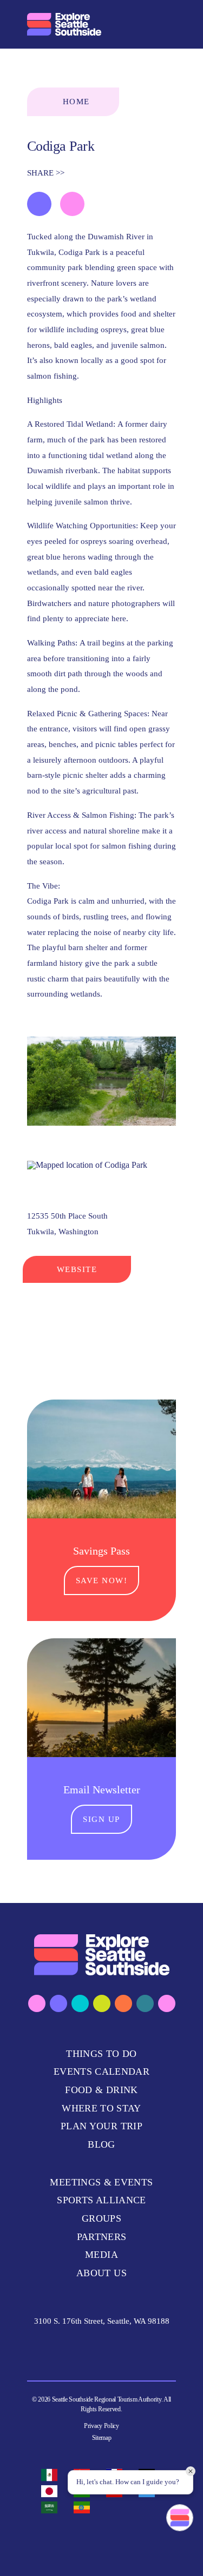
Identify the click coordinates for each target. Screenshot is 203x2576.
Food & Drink (101, 2090)
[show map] (72, 204)
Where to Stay (101, 2108)
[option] (52, 2475)
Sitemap (102, 2438)
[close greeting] (191, 2471)
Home (76, 102)
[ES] (52, 2475)
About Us (101, 2273)
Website (77, 1269)
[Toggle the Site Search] (143, 24)
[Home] (64, 24)
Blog (101, 2144)
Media (101, 2255)
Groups (101, 2218)
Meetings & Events (101, 2182)
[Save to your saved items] (39, 204)
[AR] (52, 2507)
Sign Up (101, 1819)
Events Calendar (101, 2071)
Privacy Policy (101, 2426)
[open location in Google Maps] (87, 1164)
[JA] (52, 2491)
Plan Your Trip (101, 2126)
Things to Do (101, 2054)
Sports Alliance (101, 2200)
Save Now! (102, 1580)
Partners (102, 2237)
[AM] (84, 2507)
